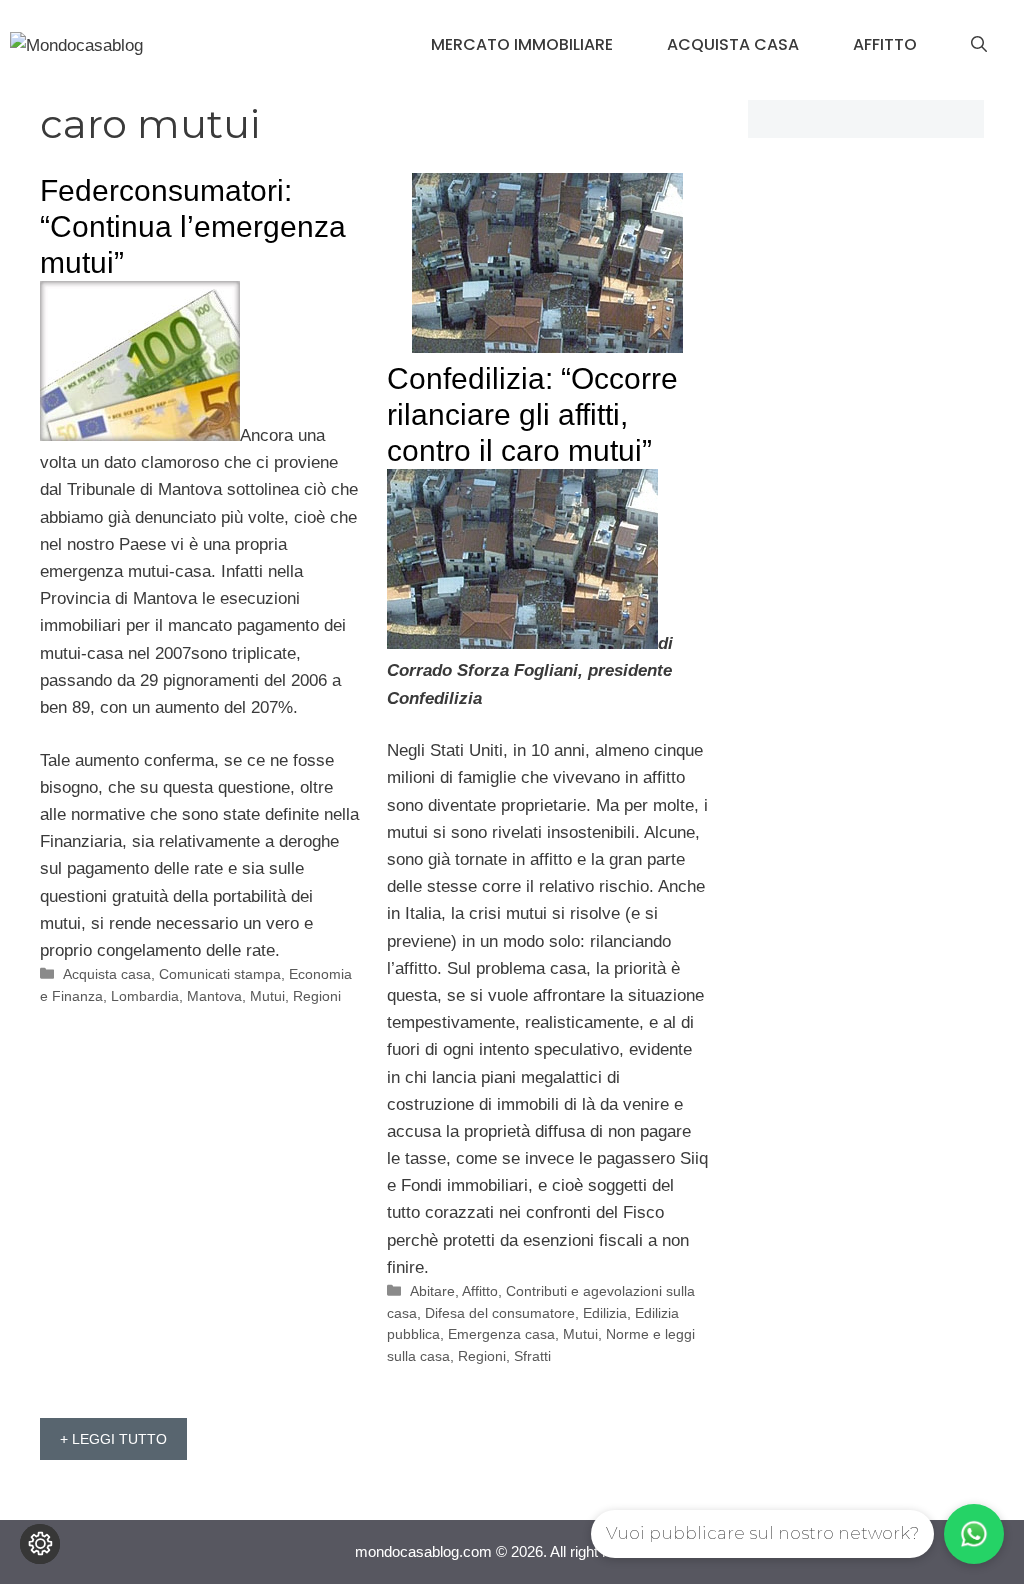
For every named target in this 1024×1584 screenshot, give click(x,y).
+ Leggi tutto (113, 1439)
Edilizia (605, 1313)
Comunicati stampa (220, 974)
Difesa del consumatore (500, 1313)
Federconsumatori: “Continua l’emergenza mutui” (193, 226)
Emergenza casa (501, 1334)
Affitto (885, 44)
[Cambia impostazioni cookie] (40, 1544)
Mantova (214, 996)
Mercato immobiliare (522, 44)
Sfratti (532, 1356)
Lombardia (145, 996)
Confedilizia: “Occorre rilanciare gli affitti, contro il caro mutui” (532, 414)
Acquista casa (733, 44)
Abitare (432, 1291)
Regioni (317, 996)
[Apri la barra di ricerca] (979, 45)
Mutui (267, 996)
